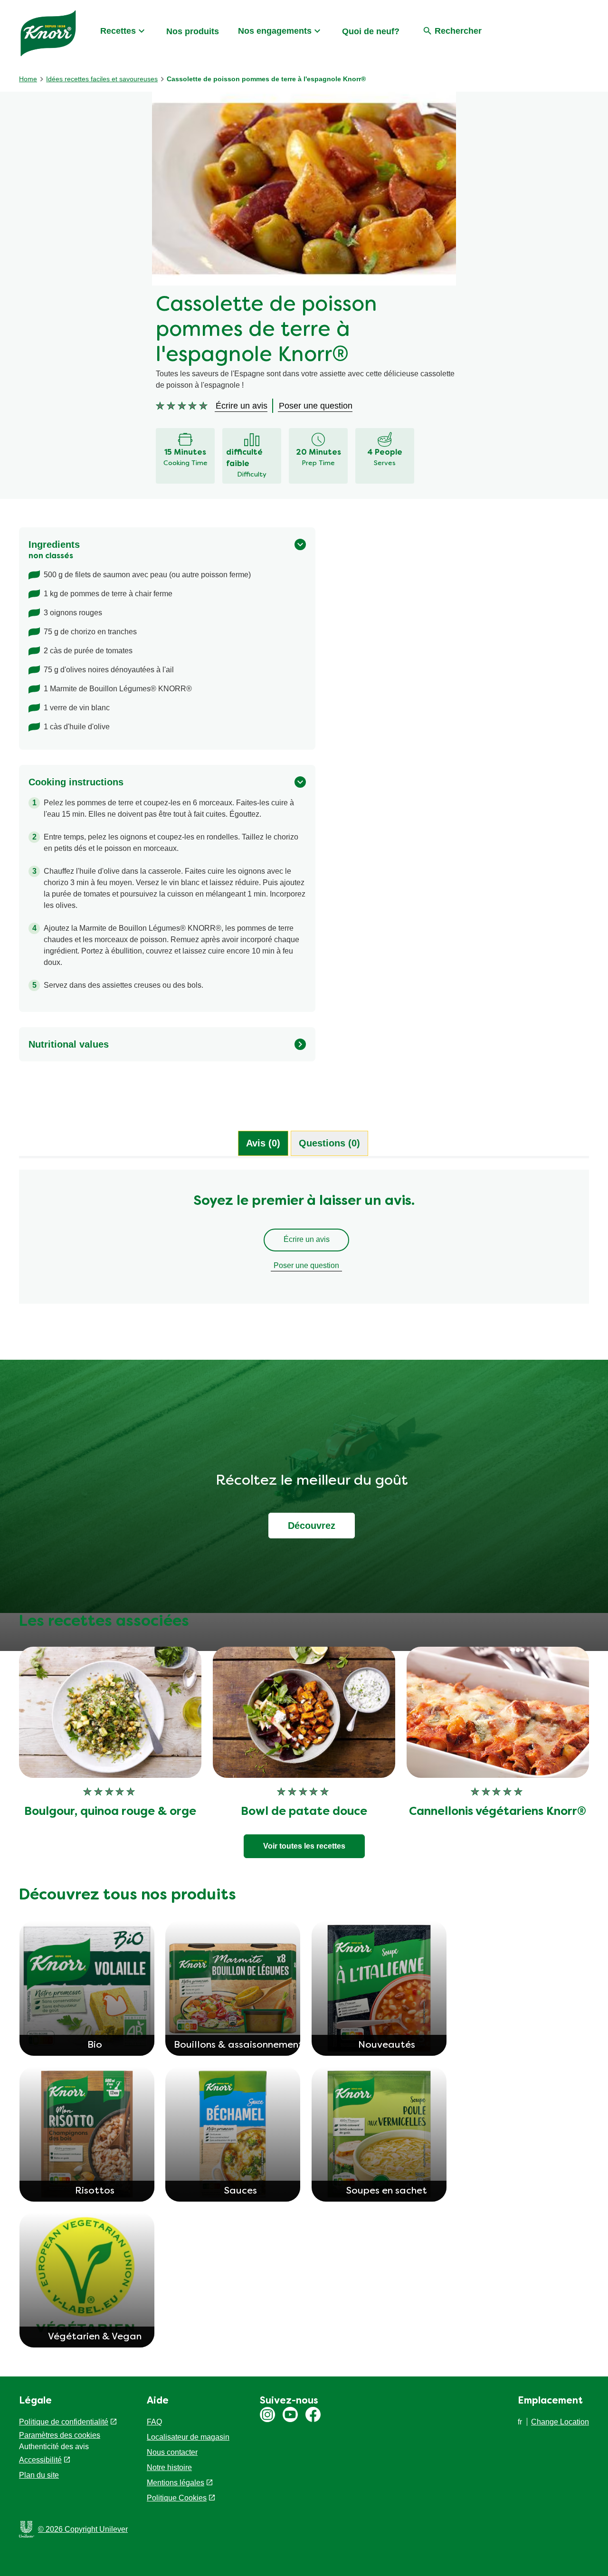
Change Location (560, 2422)
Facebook (313, 2414)
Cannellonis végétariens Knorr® (498, 1812)
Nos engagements (275, 31)
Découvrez (312, 1526)
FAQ (154, 2422)
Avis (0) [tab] (263, 1143)
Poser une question (306, 1265)
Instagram (267, 2414)
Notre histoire (169, 2467)
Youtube (290, 2414)
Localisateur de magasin (188, 2437)
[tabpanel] (304, 1241)
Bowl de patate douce (304, 1812)
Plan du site (39, 2475)
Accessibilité (40, 2460)
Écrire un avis (307, 1239)
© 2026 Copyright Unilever (83, 2529)
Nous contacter (172, 2452)
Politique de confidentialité (64, 2422)
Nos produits (193, 31)
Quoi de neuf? (371, 31)
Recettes (118, 31)
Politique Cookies (177, 2498)
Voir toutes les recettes (304, 1846)
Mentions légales (176, 2483)
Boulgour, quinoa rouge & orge (110, 1812)
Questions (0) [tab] (329, 1143)
